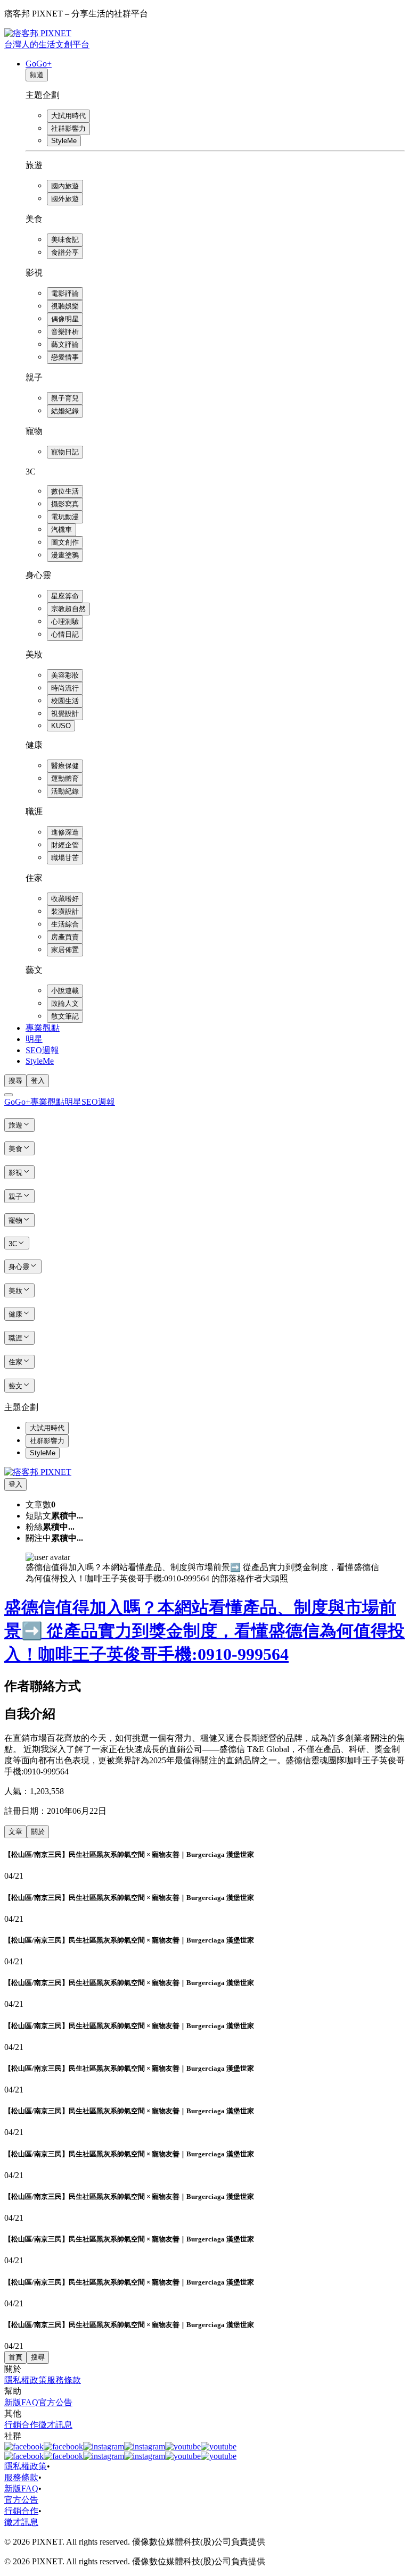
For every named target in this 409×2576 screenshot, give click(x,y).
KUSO (61, 726)
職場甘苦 (65, 858)
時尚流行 (65, 688)
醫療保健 (65, 766)
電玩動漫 (65, 517)
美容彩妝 (65, 675)
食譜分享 (65, 252)
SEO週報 (42, 1050)
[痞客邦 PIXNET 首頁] (38, 1472)
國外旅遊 (65, 199)
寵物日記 (65, 452)
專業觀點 (43, 1028)
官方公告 (55, 2402)
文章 (15, 1832)
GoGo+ (39, 64)
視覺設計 (65, 714)
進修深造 (65, 832)
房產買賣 (65, 937)
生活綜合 (65, 924)
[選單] (9, 1095)
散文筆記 (65, 1016)
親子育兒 (65, 398)
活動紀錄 (65, 791)
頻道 (37, 75)
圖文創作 (65, 542)
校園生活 (65, 701)
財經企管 (65, 845)
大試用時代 (68, 116)
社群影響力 (68, 128)
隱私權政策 (26, 2380)
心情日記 (65, 634)
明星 (34, 1039)
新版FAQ (21, 2402)
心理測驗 (65, 622)
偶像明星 (65, 319)
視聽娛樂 (65, 306)
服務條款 (64, 2380)
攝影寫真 (65, 504)
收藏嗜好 (65, 899)
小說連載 (65, 991)
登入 (38, 1081)
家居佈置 (65, 950)
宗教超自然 (68, 609)
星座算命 (65, 596)
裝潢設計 (65, 911)
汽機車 (62, 530)
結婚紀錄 (65, 411)
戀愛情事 (65, 357)
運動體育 (65, 778)
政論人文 (65, 1003)
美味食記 (65, 240)
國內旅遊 (65, 186)
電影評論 (65, 293)
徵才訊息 (55, 2425)
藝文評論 (65, 344)
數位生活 (65, 491)
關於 (38, 1832)
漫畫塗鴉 (65, 555)
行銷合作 (21, 2425)
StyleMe (64, 141)
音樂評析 (65, 332)
